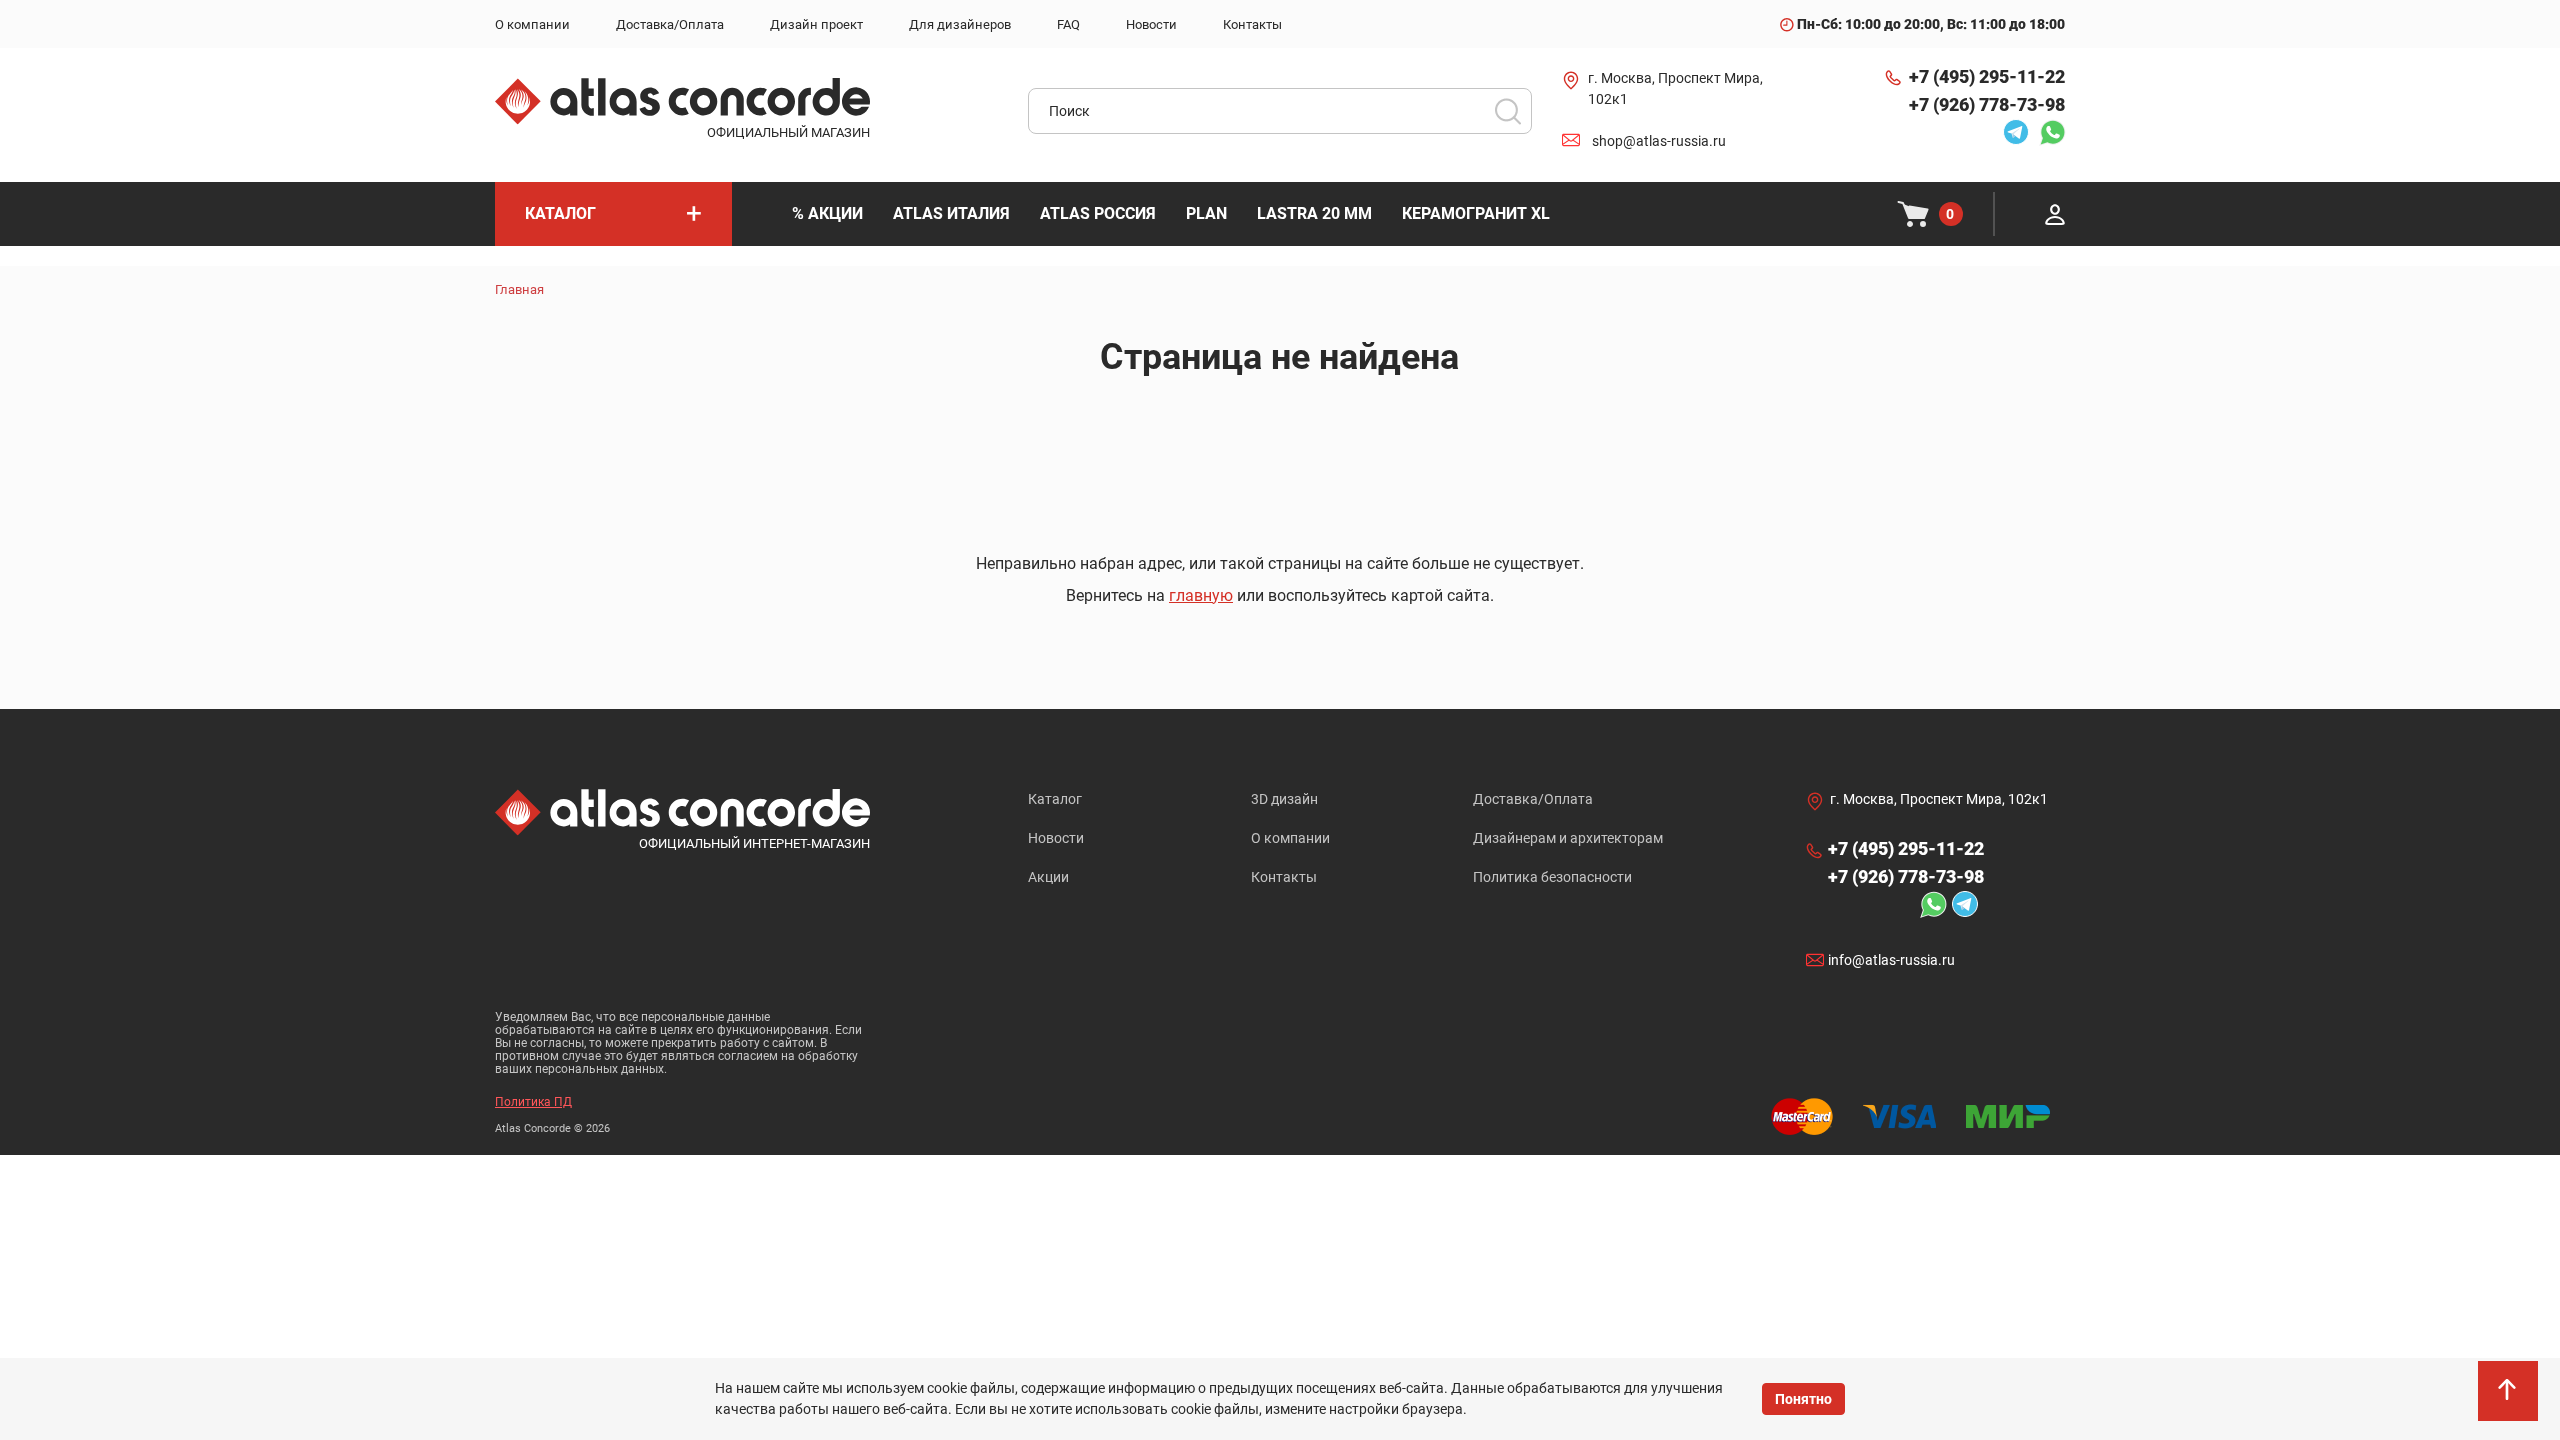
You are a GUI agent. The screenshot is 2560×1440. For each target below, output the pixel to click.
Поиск (1508, 111)
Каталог (1055, 799)
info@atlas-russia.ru (1891, 960)
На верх (2510, 1400)
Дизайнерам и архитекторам (1568, 838)
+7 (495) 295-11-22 (1987, 76)
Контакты (1284, 877)
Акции (1048, 877)
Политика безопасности (1552, 877)
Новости (1056, 838)
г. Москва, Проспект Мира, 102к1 (1675, 88)
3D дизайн (1284, 799)
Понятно (1803, 1399)
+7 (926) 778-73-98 (1987, 104)
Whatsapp (2047, 132)
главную (1201, 595)
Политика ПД (533, 1102)
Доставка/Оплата (1533, 799)
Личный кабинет (2055, 214)
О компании (1290, 838)
